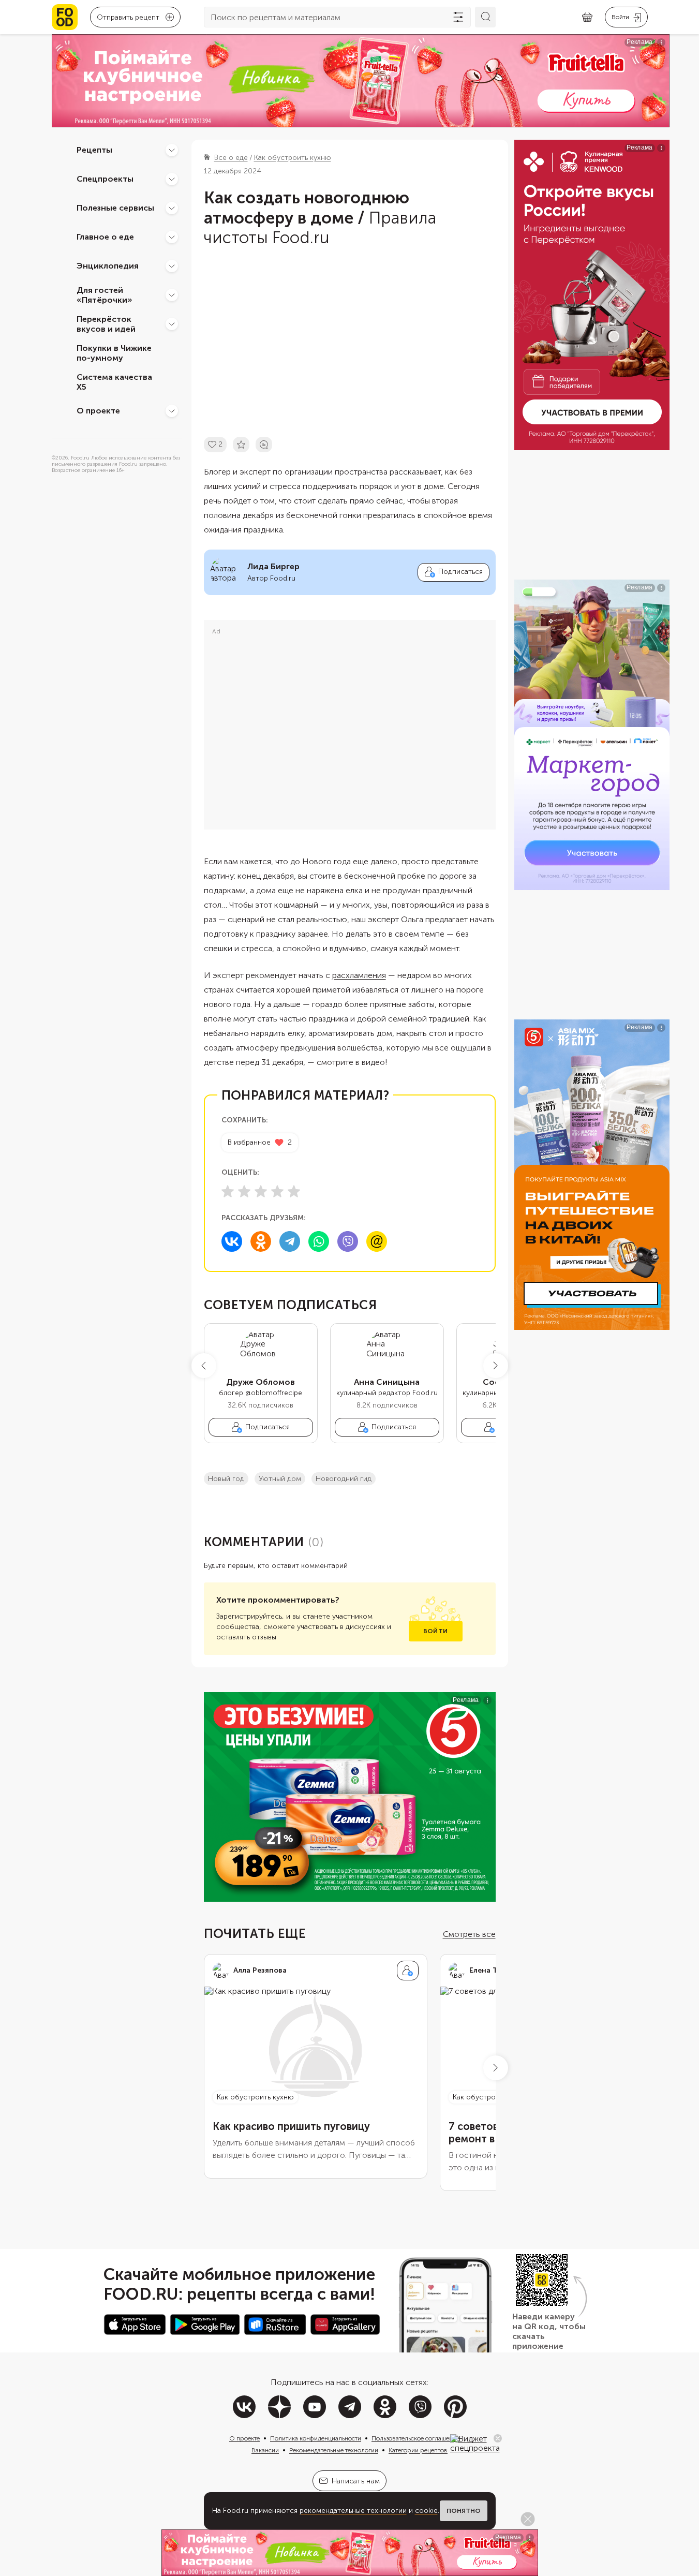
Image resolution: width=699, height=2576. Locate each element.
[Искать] (485, 17)
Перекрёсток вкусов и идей (106, 324)
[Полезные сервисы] (172, 208)
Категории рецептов (418, 2450)
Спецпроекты (105, 179)
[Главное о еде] (172, 237)
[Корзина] (587, 17)
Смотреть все (469, 1934)
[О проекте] (172, 411)
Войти (435, 1631)
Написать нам (356, 2481)
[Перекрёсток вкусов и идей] (172, 324)
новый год (226, 1479)
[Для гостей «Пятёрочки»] (172, 295)
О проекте (98, 411)
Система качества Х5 (114, 382)
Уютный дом (280, 1479)
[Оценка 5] (294, 1191)
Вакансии (265, 2450)
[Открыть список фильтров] (458, 17)
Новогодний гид (344, 1479)
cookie (426, 2511)
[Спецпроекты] (172, 179)
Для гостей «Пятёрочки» (105, 295)
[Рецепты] (172, 150)
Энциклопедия (108, 266)
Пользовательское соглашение (415, 2438)
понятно (464, 2511)
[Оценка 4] (277, 1191)
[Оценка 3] (261, 1191)
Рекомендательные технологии (334, 2450)
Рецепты (94, 150)
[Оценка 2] (244, 1191)
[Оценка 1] (228, 1191)
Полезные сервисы (115, 208)
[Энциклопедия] (172, 266)
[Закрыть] (498, 2438)
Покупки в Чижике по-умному (114, 353)
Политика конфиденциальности (316, 2438)
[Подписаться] (408, 1971)
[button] (204, 1366)
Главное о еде (105, 237)
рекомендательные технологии (353, 2511)
